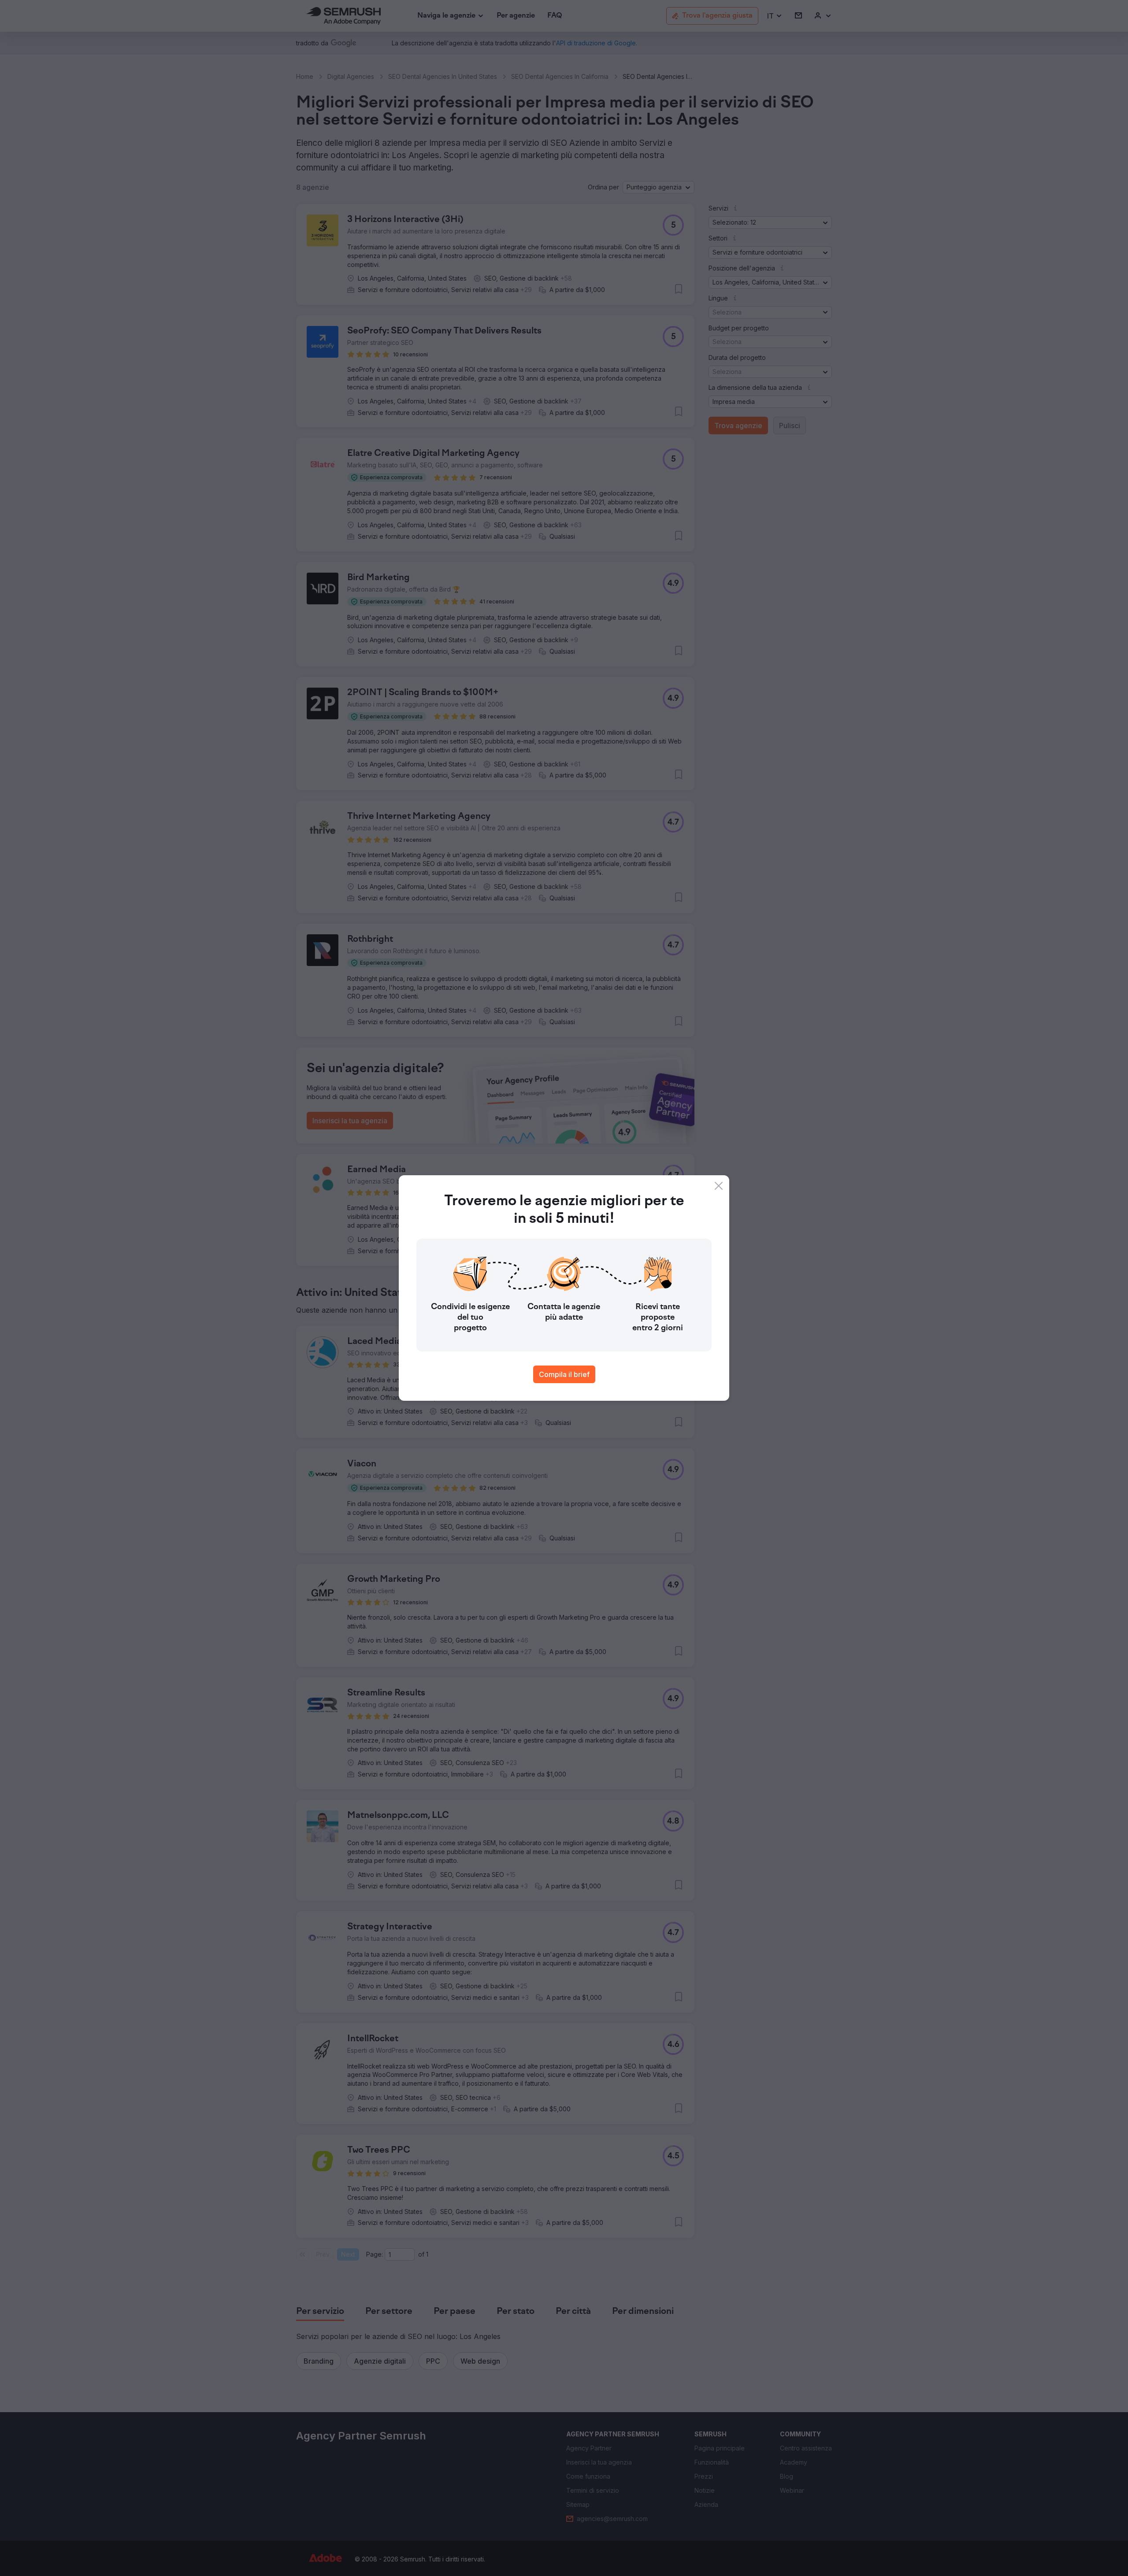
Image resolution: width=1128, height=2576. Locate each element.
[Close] (719, 1186)
